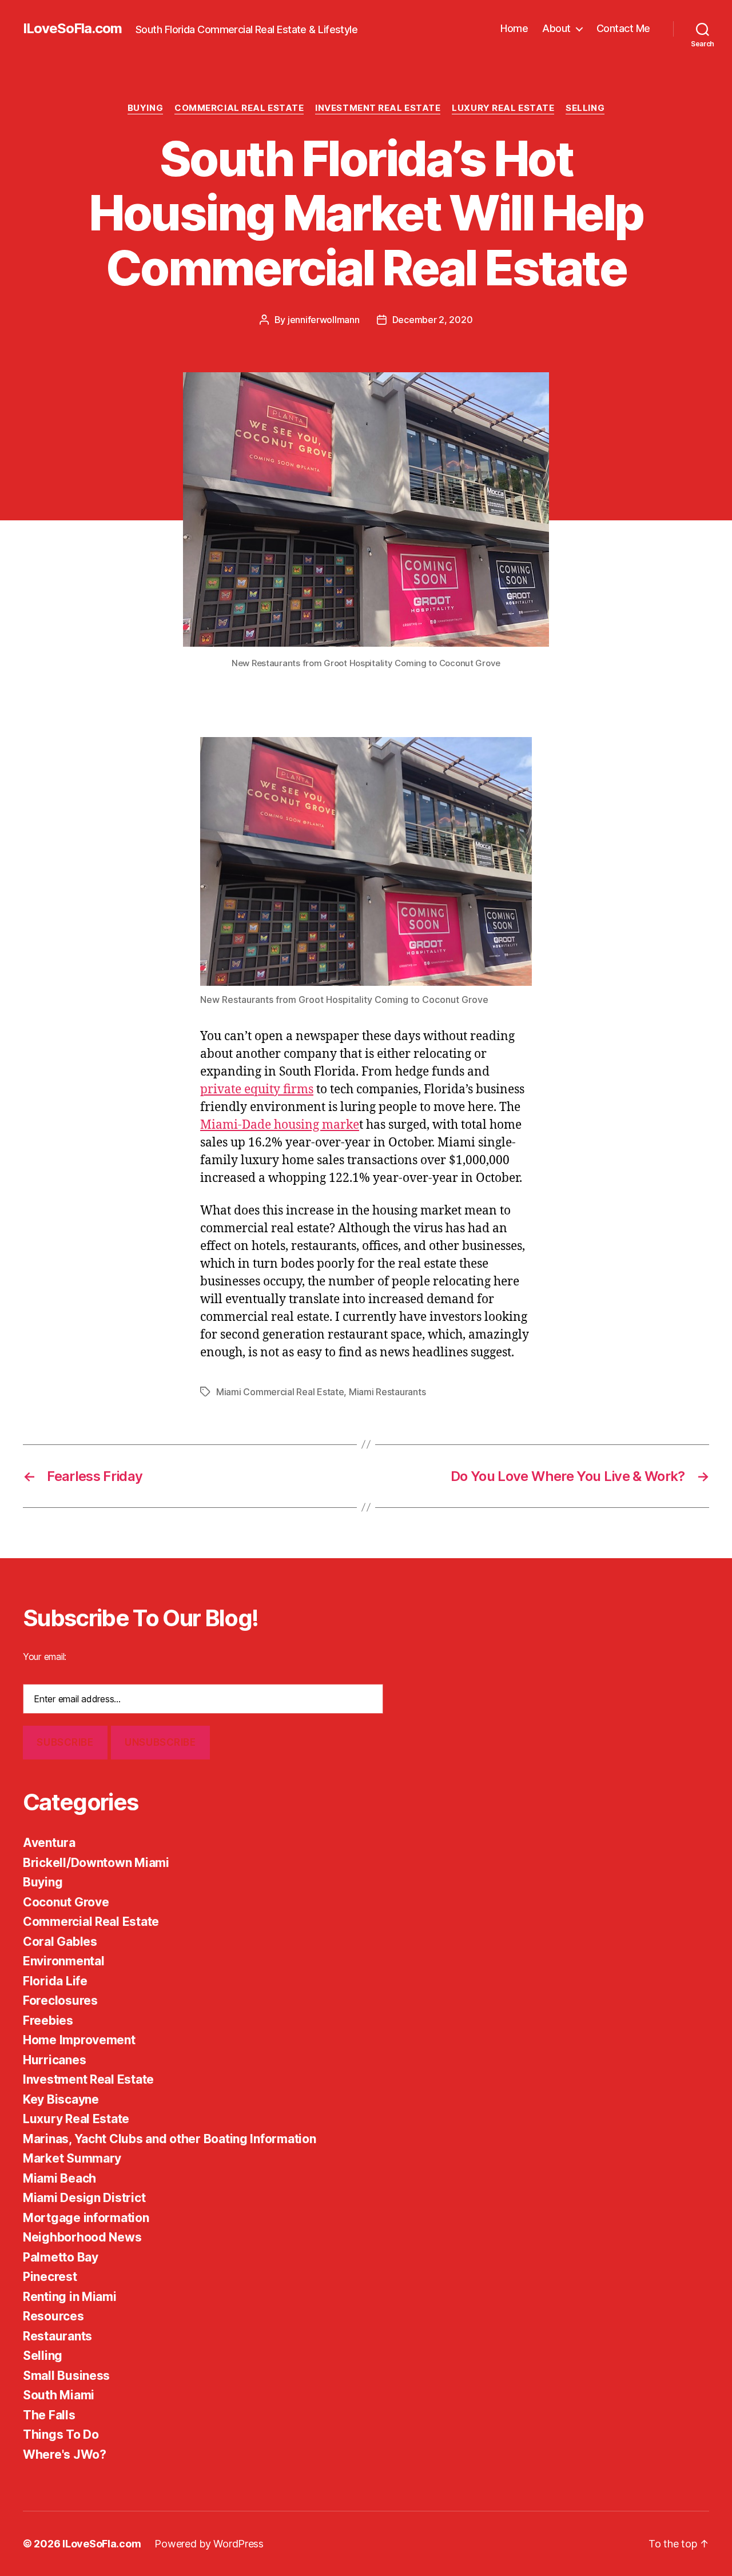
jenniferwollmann (324, 320)
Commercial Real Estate (239, 108)
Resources (53, 2316)
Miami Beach (59, 2178)
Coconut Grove (66, 1902)
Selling (585, 108)
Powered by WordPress (209, 2544)
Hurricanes (54, 2060)
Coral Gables (60, 1942)
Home (514, 28)
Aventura (49, 1843)
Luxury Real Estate (503, 108)
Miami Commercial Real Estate (280, 1392)
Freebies (48, 2020)
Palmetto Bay (61, 2257)
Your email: (45, 1657)
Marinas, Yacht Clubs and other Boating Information (170, 2139)
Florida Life (55, 1981)
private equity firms (257, 1090)
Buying (145, 108)
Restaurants (57, 2336)
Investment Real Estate (378, 108)
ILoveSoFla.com (72, 29)
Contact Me (623, 28)
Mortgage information (86, 2218)
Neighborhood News (82, 2237)
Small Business (66, 2376)
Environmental (64, 1961)
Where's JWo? (65, 2454)
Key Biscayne (61, 2099)
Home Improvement (79, 2040)
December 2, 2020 (433, 320)
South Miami (59, 2395)
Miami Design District (84, 2198)
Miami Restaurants (387, 1392)
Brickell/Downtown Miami (96, 1863)
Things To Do (61, 2434)
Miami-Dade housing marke (280, 1125)
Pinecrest (50, 2277)
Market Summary (72, 2158)
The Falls (49, 2415)
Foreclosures (60, 2000)
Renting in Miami (70, 2297)
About (556, 28)
